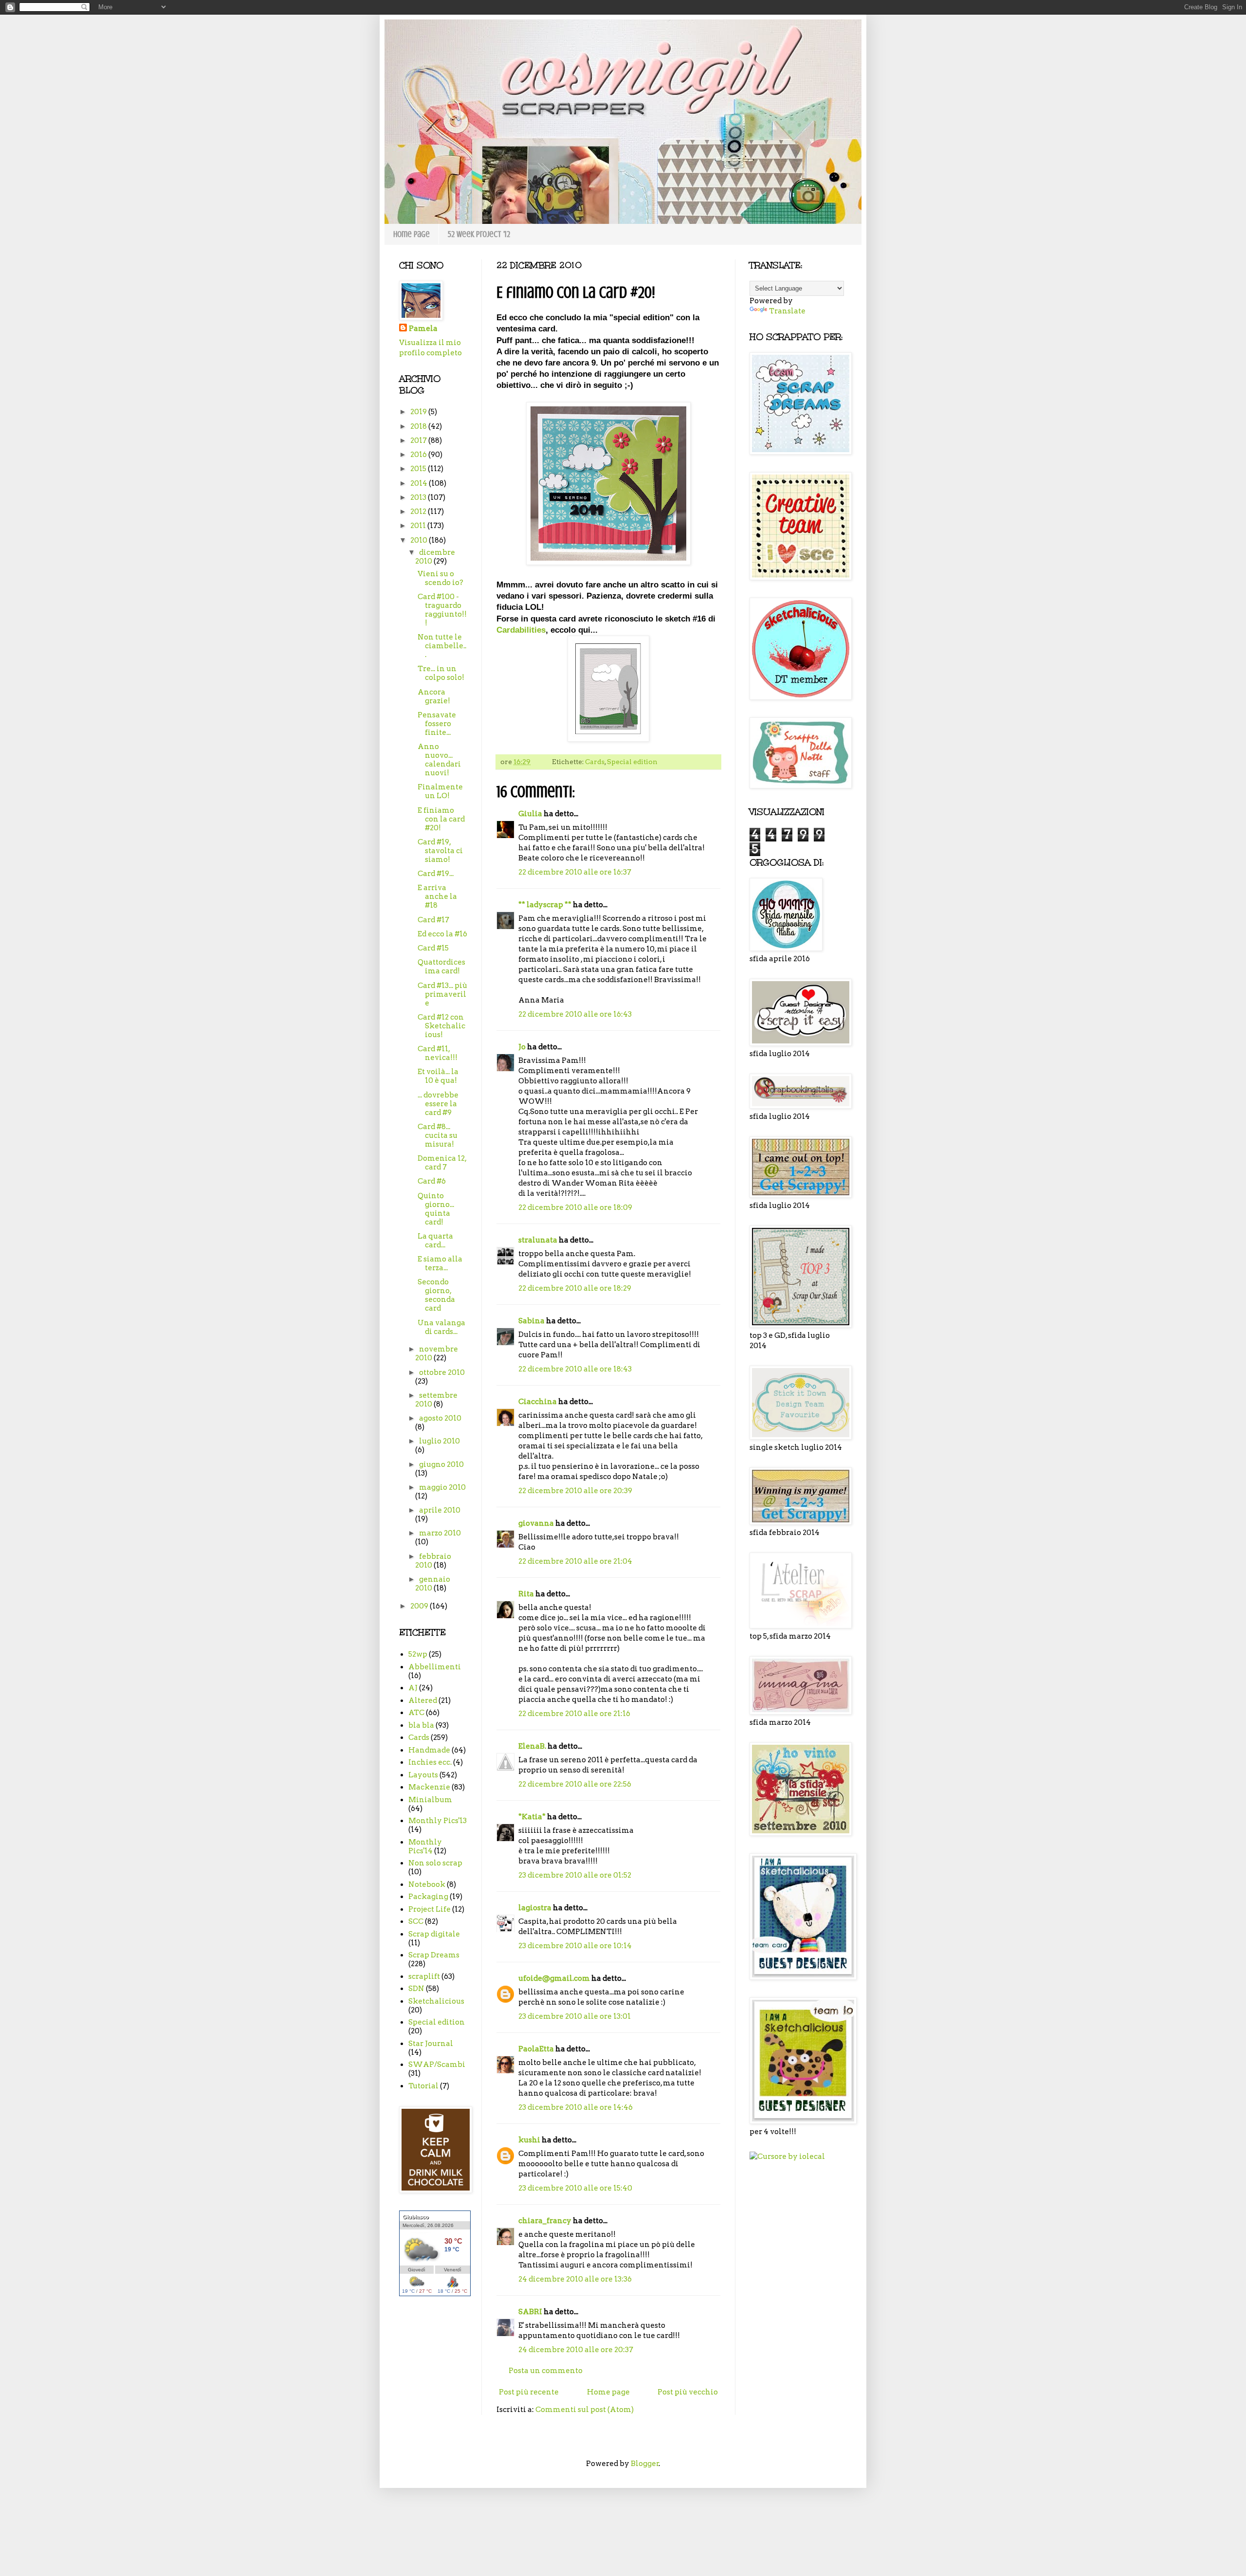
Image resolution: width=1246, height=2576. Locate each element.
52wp (418, 1654)
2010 (420, 540)
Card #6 (432, 1181)
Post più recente (529, 2392)
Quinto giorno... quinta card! (436, 1209)
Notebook (427, 1884)
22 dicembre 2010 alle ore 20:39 (575, 1491)
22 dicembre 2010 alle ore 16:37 (575, 872)
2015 (419, 469)
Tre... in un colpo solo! (441, 673)
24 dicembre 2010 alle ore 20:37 (576, 2350)
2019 (419, 412)
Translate (787, 311)
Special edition (632, 762)
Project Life (430, 1909)
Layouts (423, 1775)
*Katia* (532, 1817)
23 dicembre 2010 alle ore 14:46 (576, 2107)
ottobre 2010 (442, 1372)
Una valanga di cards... (441, 1327)
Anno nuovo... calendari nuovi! (439, 760)
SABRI (530, 2312)
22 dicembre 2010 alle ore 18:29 (575, 1288)
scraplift (424, 1976)
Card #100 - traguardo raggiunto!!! (442, 610)
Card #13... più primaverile (442, 994)
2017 (419, 440)
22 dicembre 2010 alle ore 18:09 (575, 1207)
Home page (412, 234)
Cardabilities (521, 630)
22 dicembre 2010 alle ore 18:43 (575, 1369)
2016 (419, 455)
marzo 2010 (440, 1533)
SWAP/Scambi (437, 2064)
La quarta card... (435, 1241)
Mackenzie (429, 1787)
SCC (416, 1921)
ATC (416, 1713)
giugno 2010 (441, 1464)
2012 (419, 512)
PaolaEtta (536, 2049)
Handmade (429, 1750)
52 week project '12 (479, 234)
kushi (529, 2140)
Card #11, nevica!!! (438, 1053)
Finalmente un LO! (440, 791)
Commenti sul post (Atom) (585, 2410)
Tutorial (423, 2086)
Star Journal (431, 2044)
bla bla (421, 1725)
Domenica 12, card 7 (442, 1163)
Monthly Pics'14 (425, 1846)
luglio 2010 (440, 1441)
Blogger (645, 2464)
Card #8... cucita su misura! (438, 1135)
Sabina (531, 1321)
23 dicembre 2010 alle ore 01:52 (575, 1875)
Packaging (428, 1897)
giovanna (536, 1523)
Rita (526, 1594)
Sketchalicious (436, 2001)
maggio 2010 (442, 1487)
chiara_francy (545, 2221)
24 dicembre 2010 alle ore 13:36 (575, 2279)
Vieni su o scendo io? (440, 578)
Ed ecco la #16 (442, 934)
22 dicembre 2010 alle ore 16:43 (575, 1014)
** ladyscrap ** (545, 905)
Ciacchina (538, 1402)
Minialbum (430, 1800)
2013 (419, 497)
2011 (419, 526)
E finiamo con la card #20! (441, 819)
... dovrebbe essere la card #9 (438, 1104)
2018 (419, 426)
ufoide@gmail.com (554, 1978)
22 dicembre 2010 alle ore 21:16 (574, 1714)
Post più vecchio (688, 2392)
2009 (420, 1606)
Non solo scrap (435, 1863)
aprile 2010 (440, 1510)
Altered (423, 1700)
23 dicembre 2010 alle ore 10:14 (575, 1946)
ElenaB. (532, 1746)
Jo (522, 1047)
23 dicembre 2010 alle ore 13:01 (575, 2016)
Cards (595, 762)
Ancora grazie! (434, 696)
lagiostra (535, 1908)
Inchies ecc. (430, 1762)
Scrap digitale (434, 1934)
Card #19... (436, 874)
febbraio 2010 (433, 1561)
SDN (416, 1989)
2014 (420, 483)
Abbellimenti (435, 1667)
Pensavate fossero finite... (437, 724)
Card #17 (433, 920)
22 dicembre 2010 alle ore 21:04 (575, 1561)
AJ (413, 1688)
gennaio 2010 (433, 1584)
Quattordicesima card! (441, 967)
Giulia (530, 814)
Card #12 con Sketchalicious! (441, 1026)
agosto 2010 (440, 1418)
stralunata (538, 1240)
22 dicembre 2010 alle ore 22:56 (575, 1784)
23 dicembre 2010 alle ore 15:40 (575, 2188)
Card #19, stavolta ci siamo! (440, 851)
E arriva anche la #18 (437, 896)
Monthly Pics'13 (438, 1821)
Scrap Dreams (434, 1955)
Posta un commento (546, 2371)
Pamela (423, 329)
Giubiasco (416, 2217)
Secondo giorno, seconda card (436, 1295)
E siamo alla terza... (440, 1263)
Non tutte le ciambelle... (442, 646)
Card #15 (433, 948)
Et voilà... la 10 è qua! (438, 1076)
